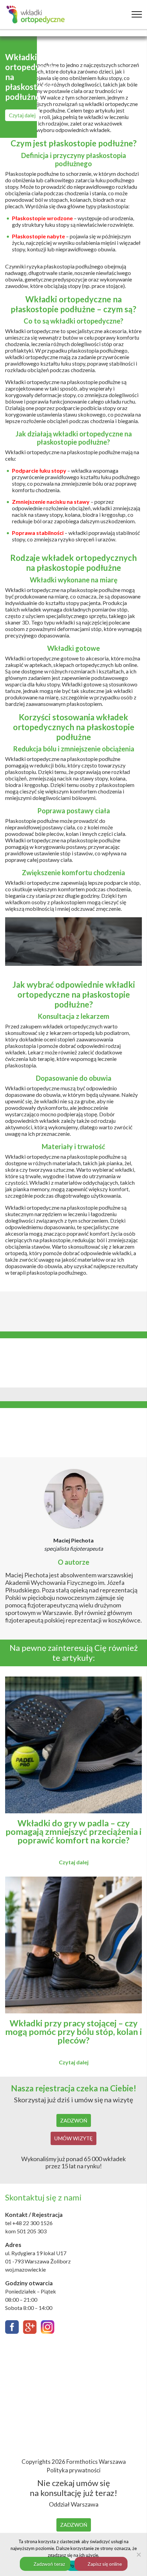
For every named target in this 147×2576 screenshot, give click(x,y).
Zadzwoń (74, 2120)
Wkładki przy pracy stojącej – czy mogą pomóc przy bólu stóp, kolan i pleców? (73, 2032)
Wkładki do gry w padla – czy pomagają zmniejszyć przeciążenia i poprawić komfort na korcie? (73, 1832)
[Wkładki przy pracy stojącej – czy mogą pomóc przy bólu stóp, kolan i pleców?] (73, 2009)
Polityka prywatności (73, 2470)
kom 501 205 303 (26, 2231)
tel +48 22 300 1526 (29, 2223)
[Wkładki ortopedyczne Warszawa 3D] (36, 15)
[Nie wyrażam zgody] (138, 2554)
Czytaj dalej (22, 115)
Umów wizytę (73, 2138)
